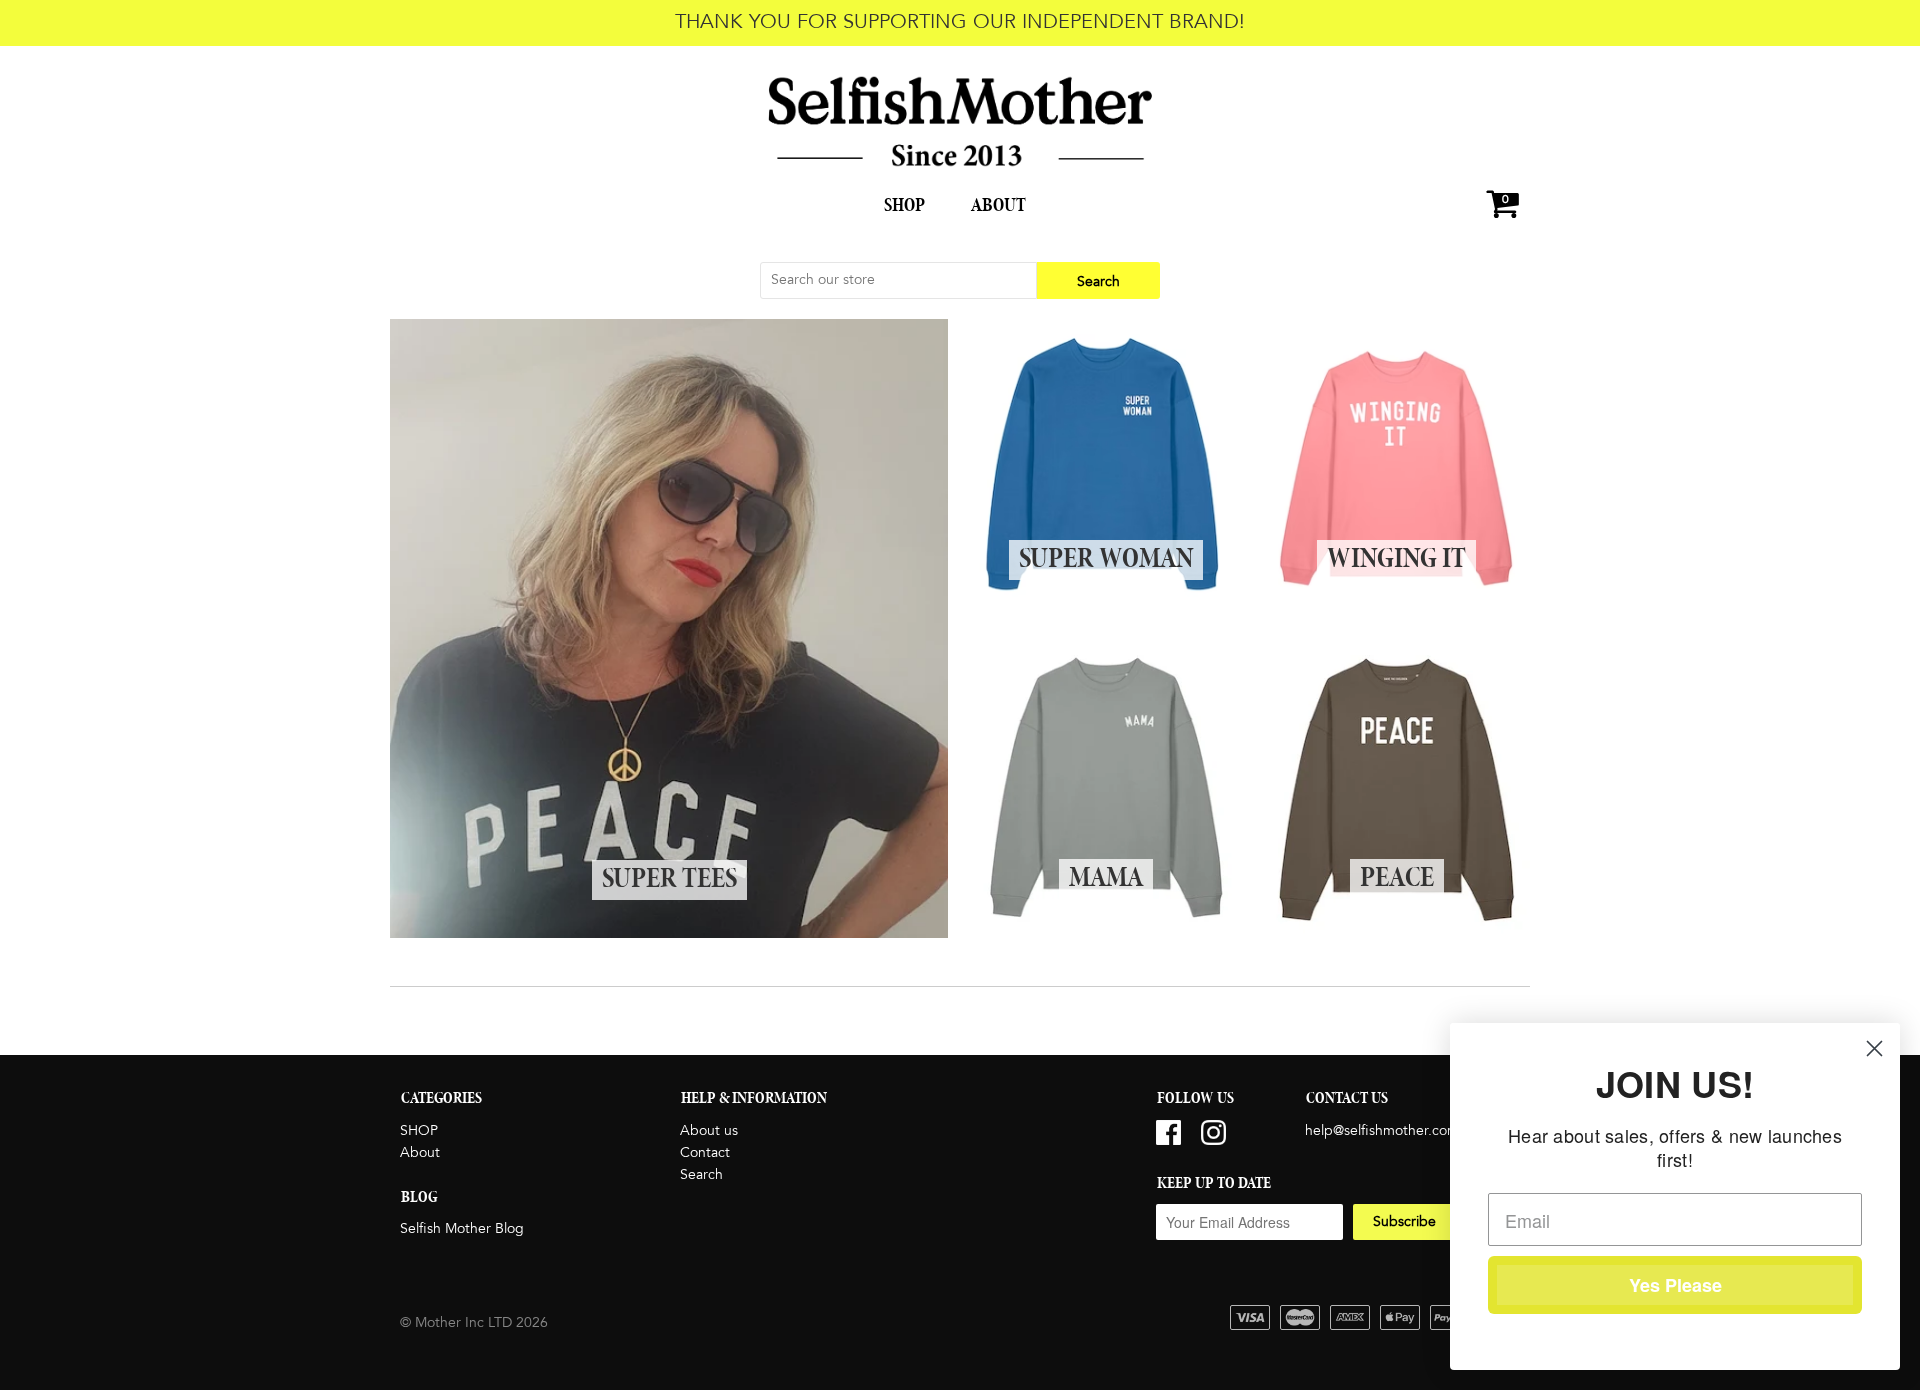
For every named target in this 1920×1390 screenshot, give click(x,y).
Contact (705, 1153)
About (998, 206)
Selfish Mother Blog (462, 1229)
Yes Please (1675, 1285)
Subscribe (1404, 1222)
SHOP (904, 206)
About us (709, 1131)
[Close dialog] (1874, 1048)
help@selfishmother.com (1382, 1131)
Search (701, 1175)
